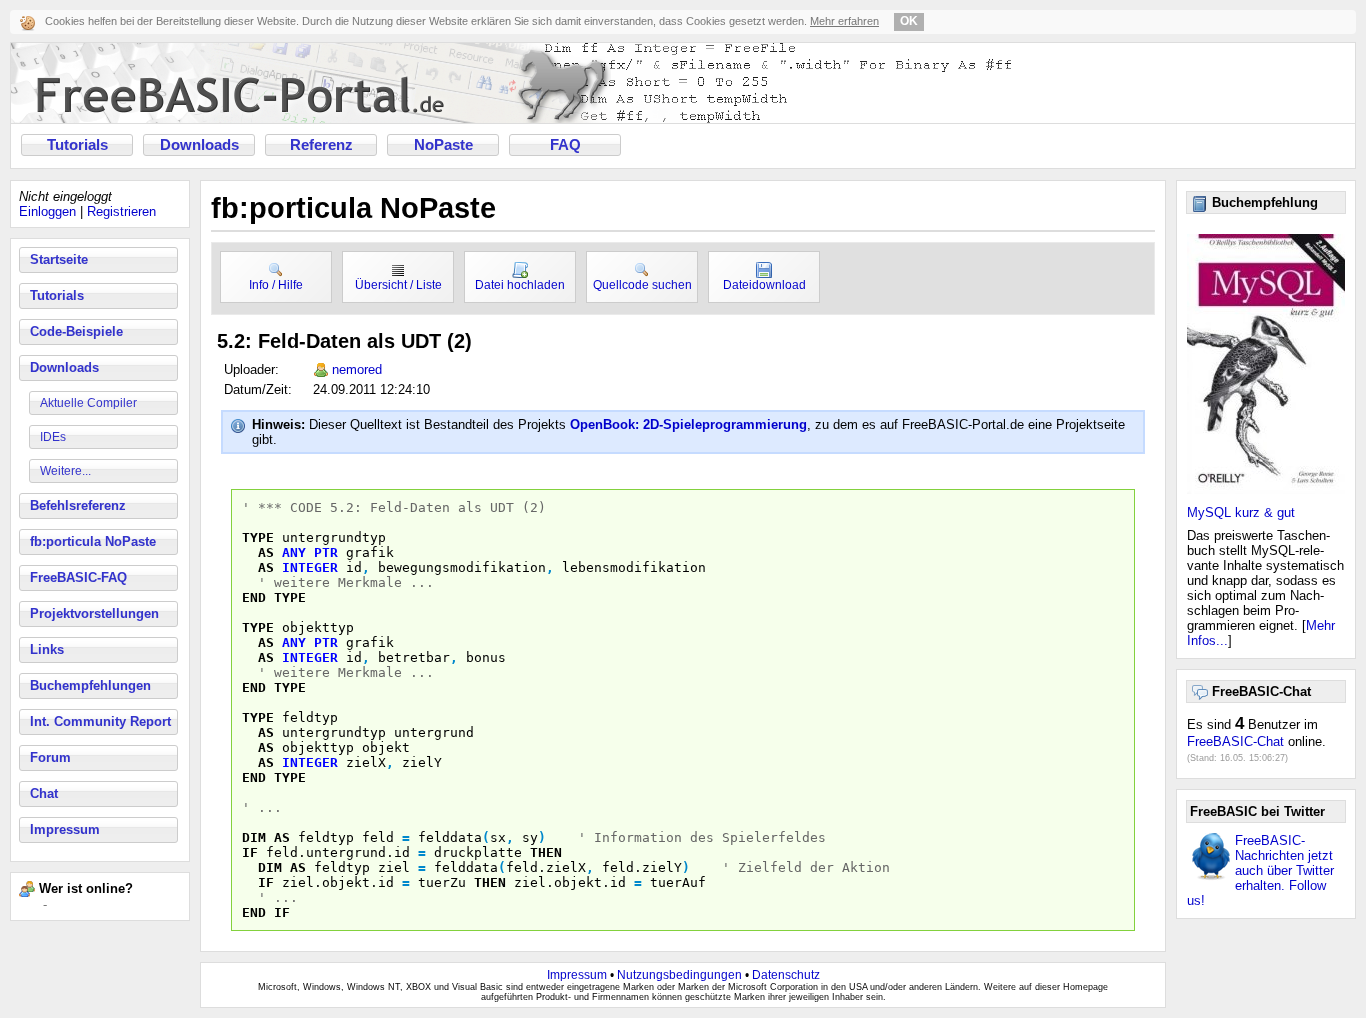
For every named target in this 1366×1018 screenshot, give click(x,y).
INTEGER (310, 567)
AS (266, 552)
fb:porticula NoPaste (93, 541)
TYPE (258, 537)
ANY (294, 552)
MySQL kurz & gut (1241, 512)
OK (909, 21)
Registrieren (121, 211)
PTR (326, 552)
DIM (254, 837)
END (254, 597)
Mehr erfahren (844, 21)
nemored (357, 369)
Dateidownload (764, 285)
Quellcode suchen (642, 285)
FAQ (565, 145)
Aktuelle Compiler (88, 403)
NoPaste (443, 145)
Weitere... (65, 471)
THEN (546, 852)
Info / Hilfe (276, 285)
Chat (44, 793)
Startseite (59, 259)
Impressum (65, 829)
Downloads (199, 145)
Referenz (321, 145)
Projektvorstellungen (94, 613)
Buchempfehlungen (90, 685)
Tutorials (77, 145)
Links (47, 649)
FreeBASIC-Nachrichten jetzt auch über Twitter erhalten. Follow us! (1260, 870)
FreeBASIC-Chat (1235, 741)
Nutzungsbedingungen (679, 975)
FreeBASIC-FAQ (78, 577)
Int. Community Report (100, 721)
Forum (50, 757)
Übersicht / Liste (398, 285)
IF (250, 852)
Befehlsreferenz (78, 505)
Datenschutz (786, 975)
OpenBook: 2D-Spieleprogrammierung (688, 424)
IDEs (53, 437)
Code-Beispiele (76, 331)
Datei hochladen (520, 285)
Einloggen (47, 211)
